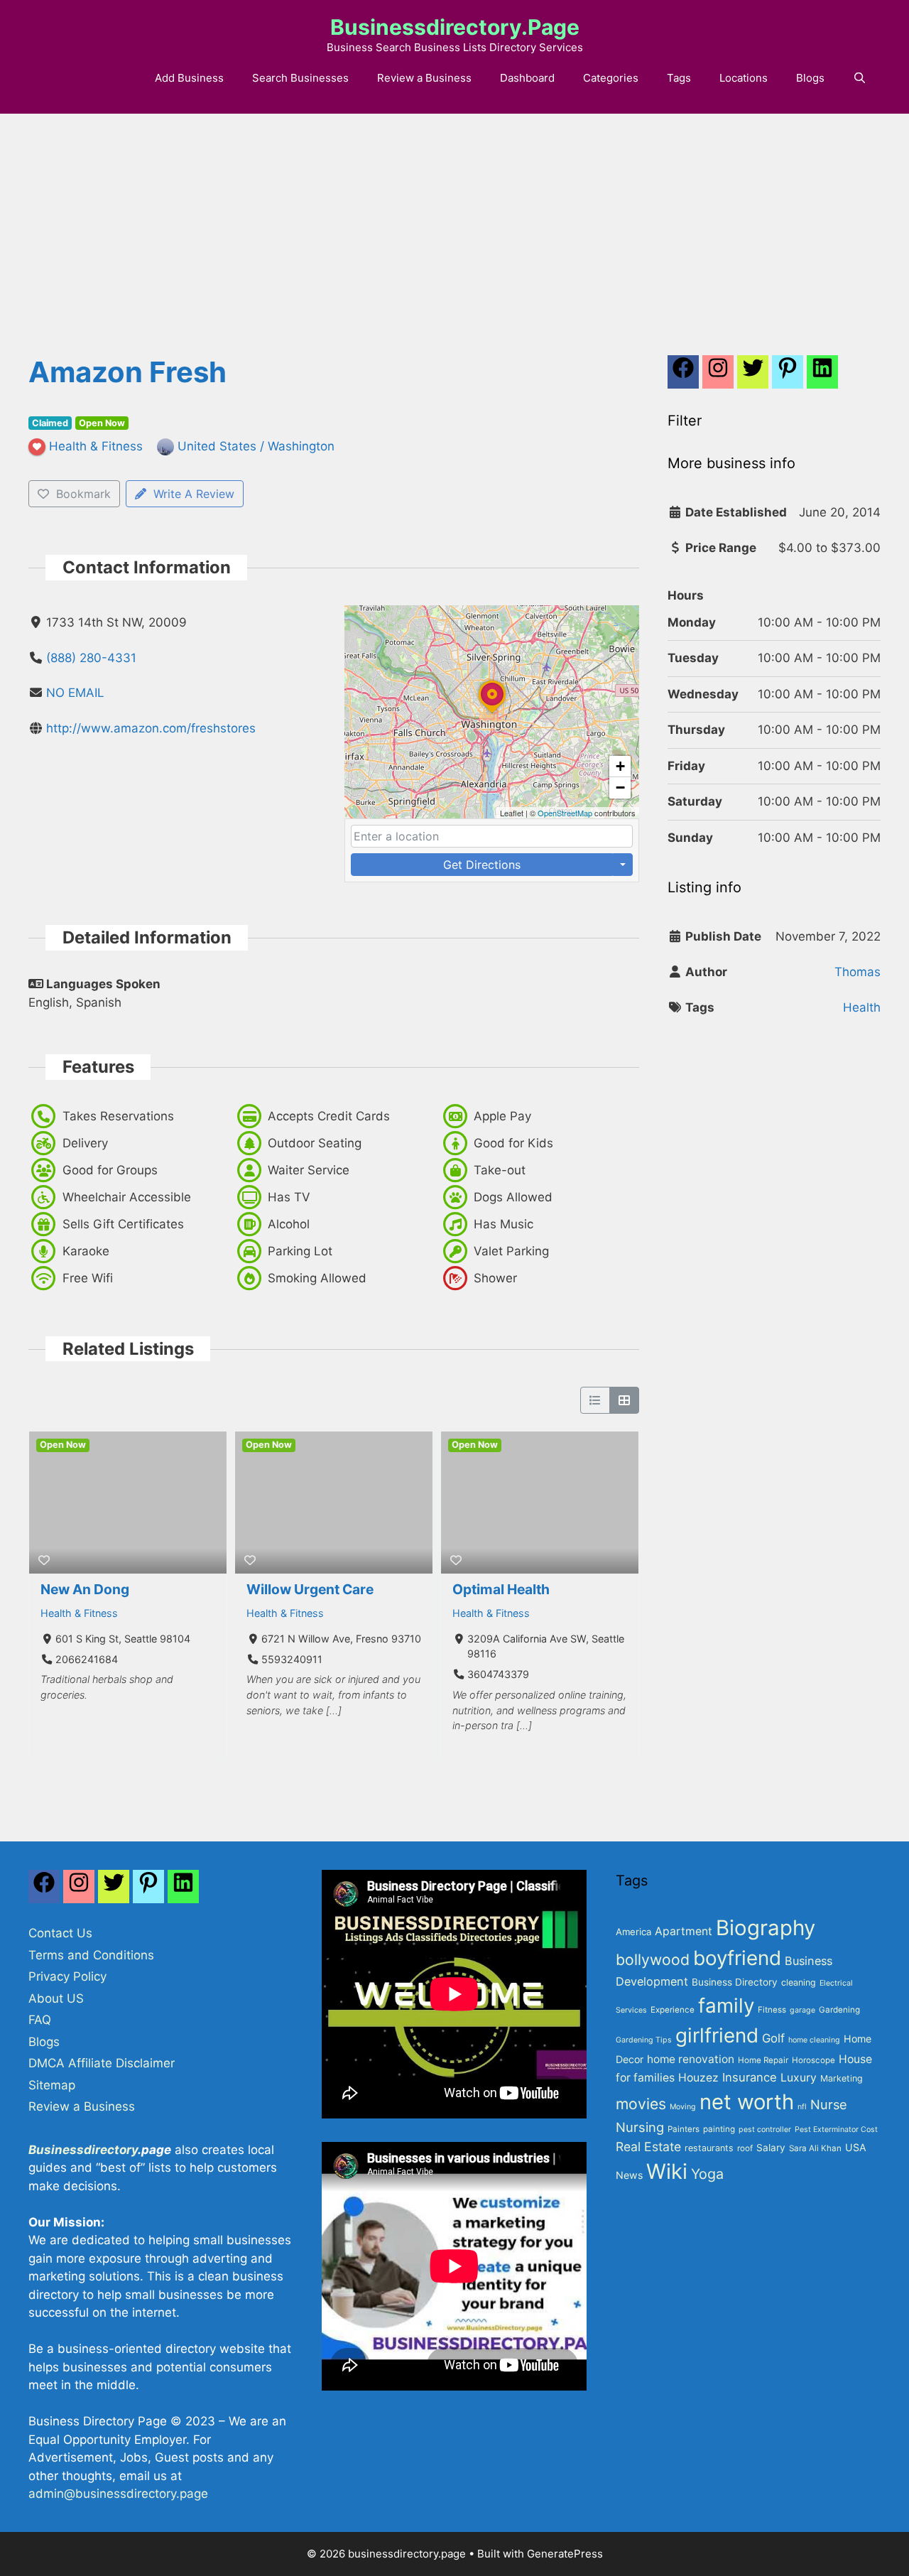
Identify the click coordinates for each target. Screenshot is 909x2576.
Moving (683, 2107)
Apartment (684, 1931)
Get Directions (482, 865)
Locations (744, 78)
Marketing (842, 2078)
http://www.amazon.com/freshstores (151, 728)
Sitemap (52, 2085)
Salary (771, 2148)
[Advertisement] (454, 220)
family (726, 2006)
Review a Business (424, 78)
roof (745, 2148)
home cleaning (814, 2040)
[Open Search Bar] (860, 78)
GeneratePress (565, 2554)
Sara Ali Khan (815, 2148)
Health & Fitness (79, 1613)
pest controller (765, 2129)
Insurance (750, 2077)
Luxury (799, 2078)
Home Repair (763, 2060)
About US (56, 1998)
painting (719, 2129)
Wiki (667, 2171)
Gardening (839, 2010)
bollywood (653, 1959)
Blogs (810, 78)
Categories (611, 78)
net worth (747, 2102)
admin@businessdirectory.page (118, 2494)
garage (802, 2010)
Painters (684, 2129)
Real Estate (648, 2147)
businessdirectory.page (455, 27)
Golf (773, 2038)
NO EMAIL (75, 693)
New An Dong (85, 1589)
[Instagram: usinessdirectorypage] (718, 376)
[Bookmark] (44, 1560)
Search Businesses (300, 78)
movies (641, 2104)
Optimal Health (501, 1589)
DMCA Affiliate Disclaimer (102, 2063)
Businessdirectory (83, 2150)
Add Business (189, 78)
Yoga (707, 2174)
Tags (679, 78)
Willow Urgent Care (310, 1589)
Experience (673, 2010)
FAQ (40, 2020)
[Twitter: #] (753, 376)
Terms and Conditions (91, 1955)
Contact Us (60, 1933)
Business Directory (735, 1982)
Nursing (640, 2127)
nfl (802, 2107)
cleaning (799, 1982)
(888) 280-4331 (91, 658)
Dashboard (527, 78)
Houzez (698, 2078)
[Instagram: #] (79, 1890)
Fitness (772, 2010)
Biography (766, 1928)
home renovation (691, 2059)
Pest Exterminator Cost (836, 2129)
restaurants (709, 2148)
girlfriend (717, 2035)
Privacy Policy (67, 1976)
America (633, 1932)
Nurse (829, 2104)
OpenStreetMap (565, 813)
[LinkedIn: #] (822, 376)
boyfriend (737, 1958)
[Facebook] (683, 376)
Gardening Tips (644, 2040)
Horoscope (813, 2060)
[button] (492, 713)
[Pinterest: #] (788, 376)
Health (862, 1007)
